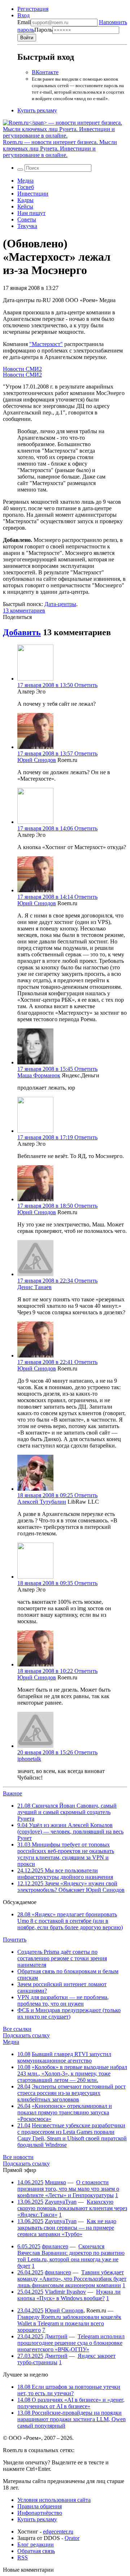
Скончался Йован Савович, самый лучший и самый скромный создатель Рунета (67, 1812)
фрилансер (55, 2246)
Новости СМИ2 (22, 369)
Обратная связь (36, 2551)
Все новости (18, 2157)
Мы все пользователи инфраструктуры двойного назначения (65, 1874)
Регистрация (33, 9)
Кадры (25, 200)
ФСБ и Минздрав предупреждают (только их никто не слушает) (69, 2013)
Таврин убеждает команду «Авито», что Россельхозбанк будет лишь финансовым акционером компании (72, 2279)
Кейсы (25, 207)
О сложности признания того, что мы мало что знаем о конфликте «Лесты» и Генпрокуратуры (68, 2189)
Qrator (72, 2538)
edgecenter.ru (58, 2532)
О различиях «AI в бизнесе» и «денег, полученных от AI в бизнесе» (71, 2403)
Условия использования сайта (54, 2500)
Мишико (55, 2182)
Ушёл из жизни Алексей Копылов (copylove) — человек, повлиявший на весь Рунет (70, 1832)
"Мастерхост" (46, 344)
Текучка (27, 226)
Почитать (15, 1940)
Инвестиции (33, 194)
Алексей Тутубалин (42, 1502)
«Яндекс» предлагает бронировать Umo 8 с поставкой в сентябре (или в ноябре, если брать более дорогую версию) (70, 1921)
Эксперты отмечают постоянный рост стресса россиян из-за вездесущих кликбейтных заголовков (71, 2093)
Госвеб (26, 187)
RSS (23, 2557)
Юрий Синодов (37, 760)
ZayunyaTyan (61, 2202)
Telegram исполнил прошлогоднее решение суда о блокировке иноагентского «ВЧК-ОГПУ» (71, 2343)
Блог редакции (36, 2544)
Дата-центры (60, 604)
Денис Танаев (34, 1287)
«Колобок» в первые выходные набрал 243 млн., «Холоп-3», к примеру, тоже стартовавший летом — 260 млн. (72, 2074)
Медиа (25, 181)
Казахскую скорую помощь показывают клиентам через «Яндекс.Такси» (72, 2208)
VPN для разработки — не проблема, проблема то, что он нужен (63, 2000)
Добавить (22, 632)
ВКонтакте (45, 72)
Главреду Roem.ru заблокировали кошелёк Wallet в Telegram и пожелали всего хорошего (69, 2323)
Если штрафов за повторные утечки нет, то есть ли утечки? (69, 2390)
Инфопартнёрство (40, 2513)
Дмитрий (56, 2336)
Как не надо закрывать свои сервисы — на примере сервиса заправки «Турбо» (67, 2228)
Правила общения (40, 2506)
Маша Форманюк (39, 1075)
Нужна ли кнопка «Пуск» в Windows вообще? (69, 2295)
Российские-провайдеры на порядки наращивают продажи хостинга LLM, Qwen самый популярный (71, 2419)
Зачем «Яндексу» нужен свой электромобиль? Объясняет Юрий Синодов (71, 1887)
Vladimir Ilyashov (65, 2292)
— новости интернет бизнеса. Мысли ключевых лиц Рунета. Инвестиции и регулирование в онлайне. (60, 149)
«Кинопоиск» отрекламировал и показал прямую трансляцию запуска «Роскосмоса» (65, 2112)
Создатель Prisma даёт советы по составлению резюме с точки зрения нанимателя (62, 1958)
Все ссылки (17, 2029)
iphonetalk (29, 1759)
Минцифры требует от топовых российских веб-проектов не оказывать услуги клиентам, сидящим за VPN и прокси (66, 1854)
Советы (27, 219)
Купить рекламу (37, 110)
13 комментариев (24, 611)
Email (24, 22)
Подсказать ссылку (26, 2035)
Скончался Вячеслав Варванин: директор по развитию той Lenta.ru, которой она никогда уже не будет (71, 2256)
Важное (12, 1793)
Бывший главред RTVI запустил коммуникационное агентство (64, 2057)
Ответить (86, 685)
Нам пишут (31, 213)
